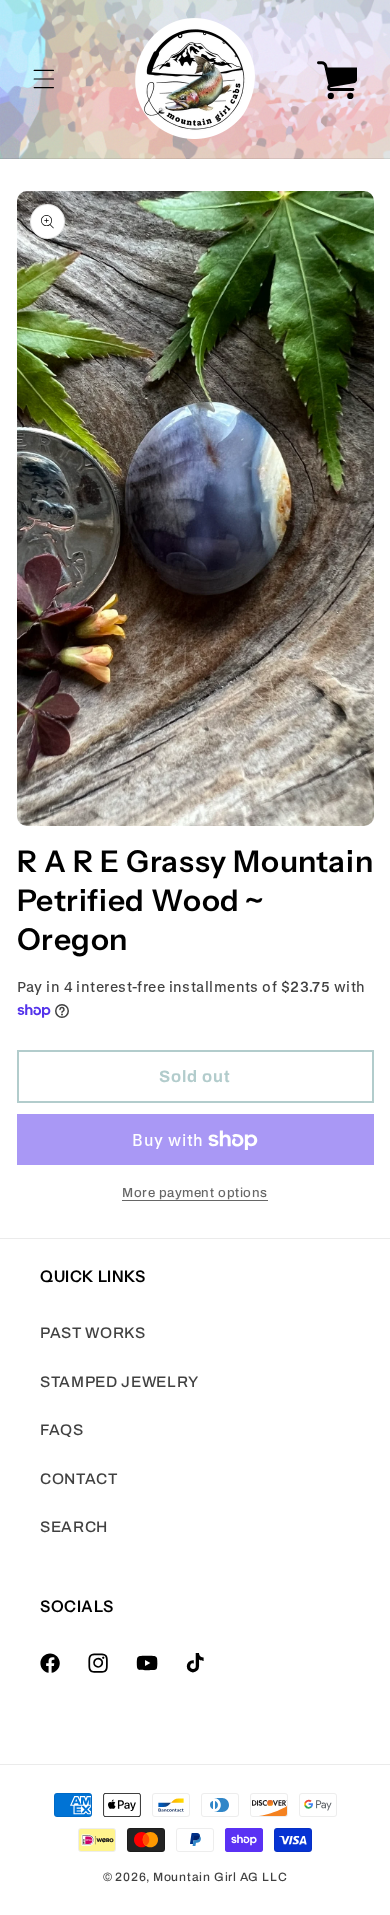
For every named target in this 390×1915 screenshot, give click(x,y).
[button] (44, 79)
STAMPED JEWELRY (119, 1381)
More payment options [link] (195, 1192)
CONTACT (79, 1478)
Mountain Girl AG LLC (220, 1877)
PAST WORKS (93, 1332)
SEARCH (74, 1526)
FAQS (62, 1429)
